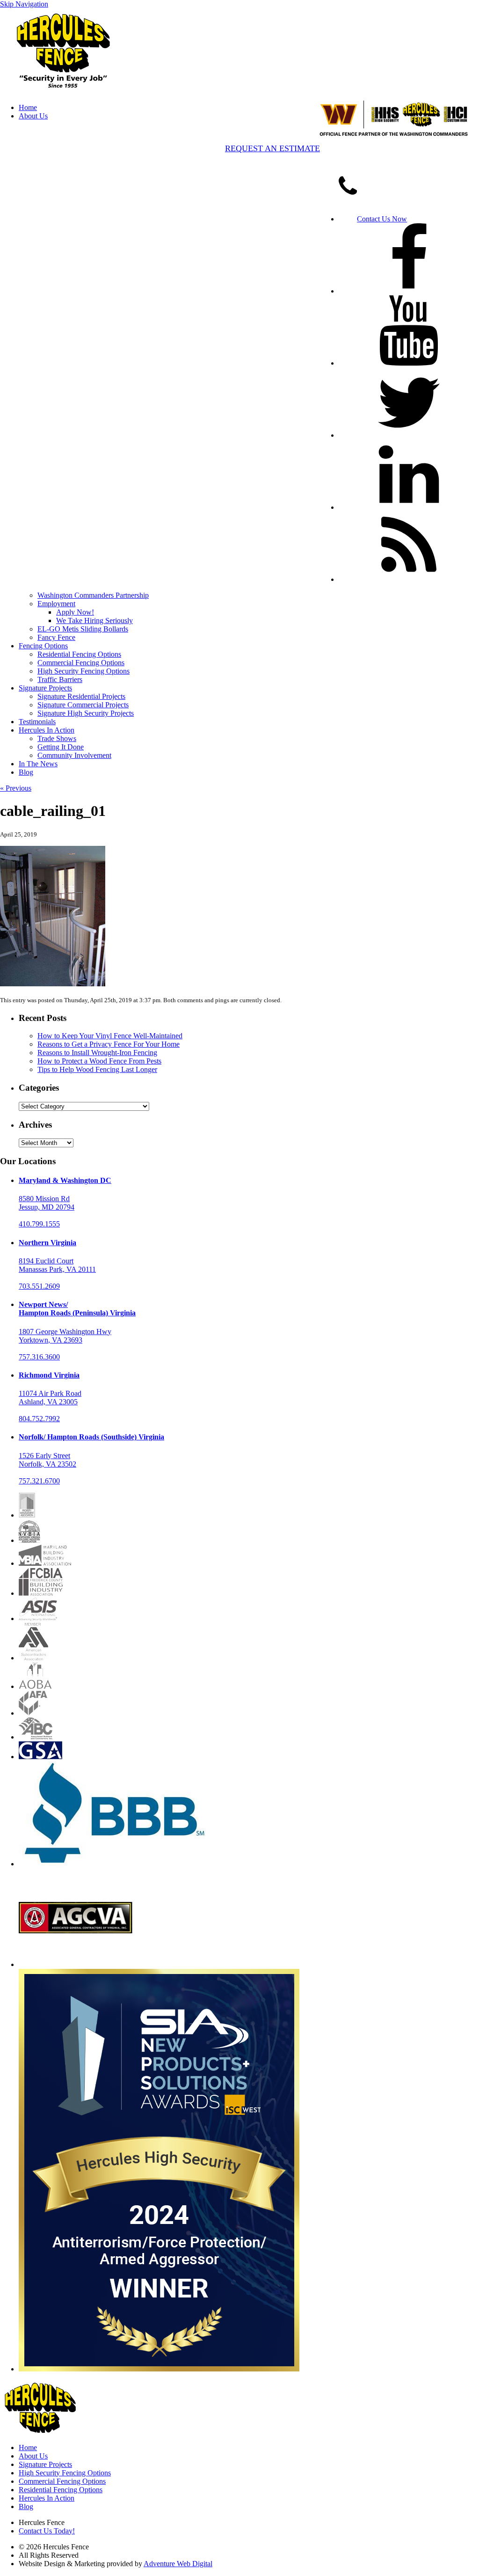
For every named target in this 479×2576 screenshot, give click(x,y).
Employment (56, 604)
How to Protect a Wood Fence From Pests (99, 1061)
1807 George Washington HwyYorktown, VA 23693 (65, 1336)
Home (28, 107)
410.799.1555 (39, 1224)
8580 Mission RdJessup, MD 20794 (47, 1203)
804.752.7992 (39, 1419)
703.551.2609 (39, 1286)
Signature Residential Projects (81, 696)
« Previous (16, 788)
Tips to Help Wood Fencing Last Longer (97, 1069)
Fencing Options (43, 646)
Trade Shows (57, 738)
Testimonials (37, 722)
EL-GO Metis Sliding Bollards (83, 629)
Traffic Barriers (60, 679)
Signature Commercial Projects (83, 705)
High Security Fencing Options (83, 671)
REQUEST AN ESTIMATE (272, 148)
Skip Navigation (24, 4)
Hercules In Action (47, 730)
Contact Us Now (382, 219)
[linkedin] (409, 507)
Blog (26, 772)
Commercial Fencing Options (81, 663)
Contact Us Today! (47, 2531)
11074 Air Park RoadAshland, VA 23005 (50, 1398)
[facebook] (409, 291)
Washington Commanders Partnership (93, 595)
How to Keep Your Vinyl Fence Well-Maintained (110, 1036)
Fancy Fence (56, 637)
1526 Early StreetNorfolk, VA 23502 (47, 1460)
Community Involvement (74, 755)
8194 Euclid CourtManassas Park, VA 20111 (57, 1265)
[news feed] (409, 579)
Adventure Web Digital (178, 2564)
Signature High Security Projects (86, 713)
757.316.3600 (39, 1357)
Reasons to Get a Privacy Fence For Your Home (109, 1044)
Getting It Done (61, 747)
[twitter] (409, 435)
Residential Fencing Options (79, 654)
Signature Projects (45, 688)
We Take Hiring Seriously (94, 620)
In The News (38, 764)
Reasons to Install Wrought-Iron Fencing (97, 1053)
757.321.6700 (39, 1481)
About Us (33, 116)
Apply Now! (75, 612)
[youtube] (409, 363)
